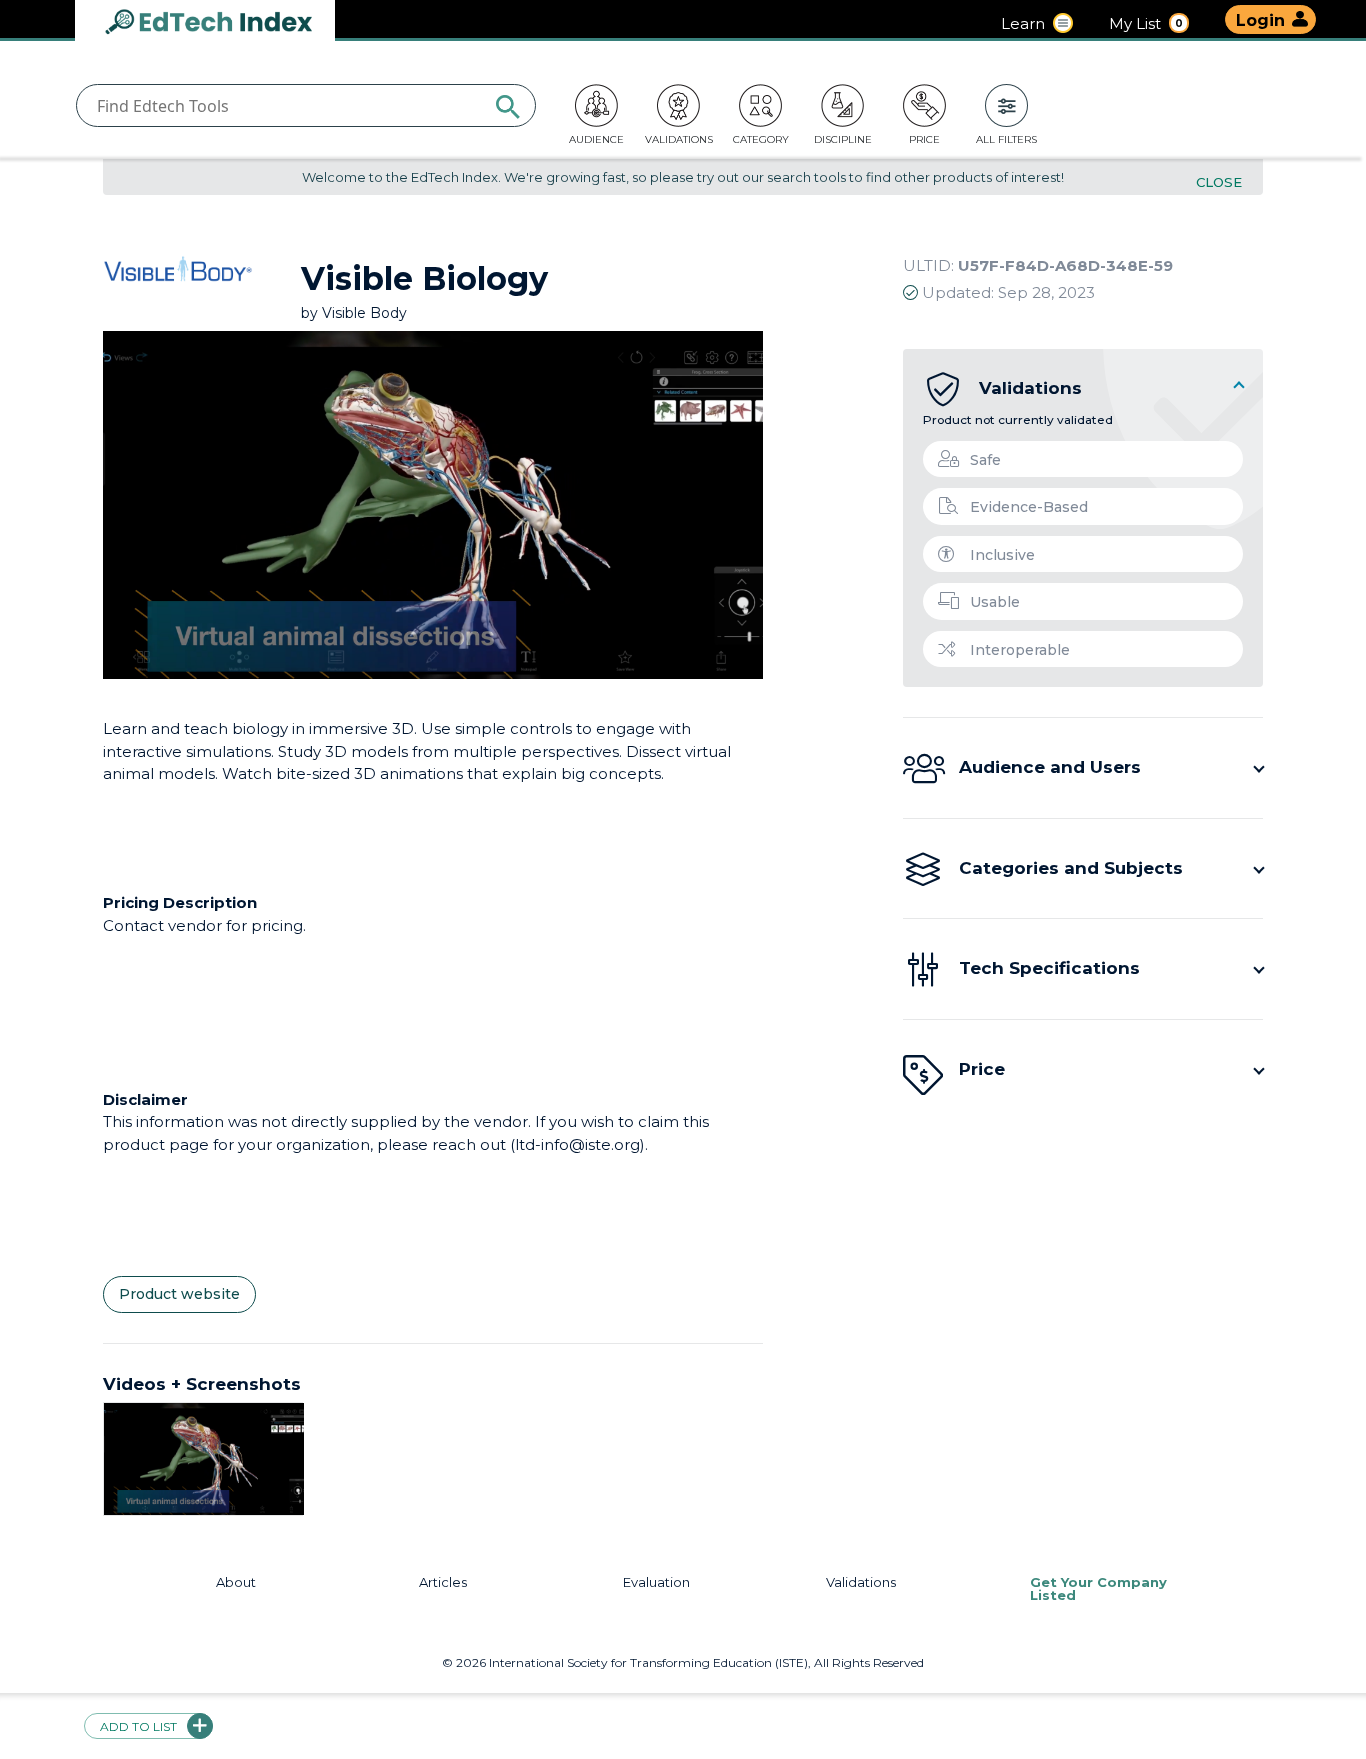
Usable (995, 602)
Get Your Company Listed (1098, 1589)
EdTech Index (225, 23)
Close (1219, 182)
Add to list (138, 1726)
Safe (985, 460)
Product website (179, 1294)
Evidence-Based (1029, 507)
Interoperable (1020, 650)
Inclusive (1002, 555)
